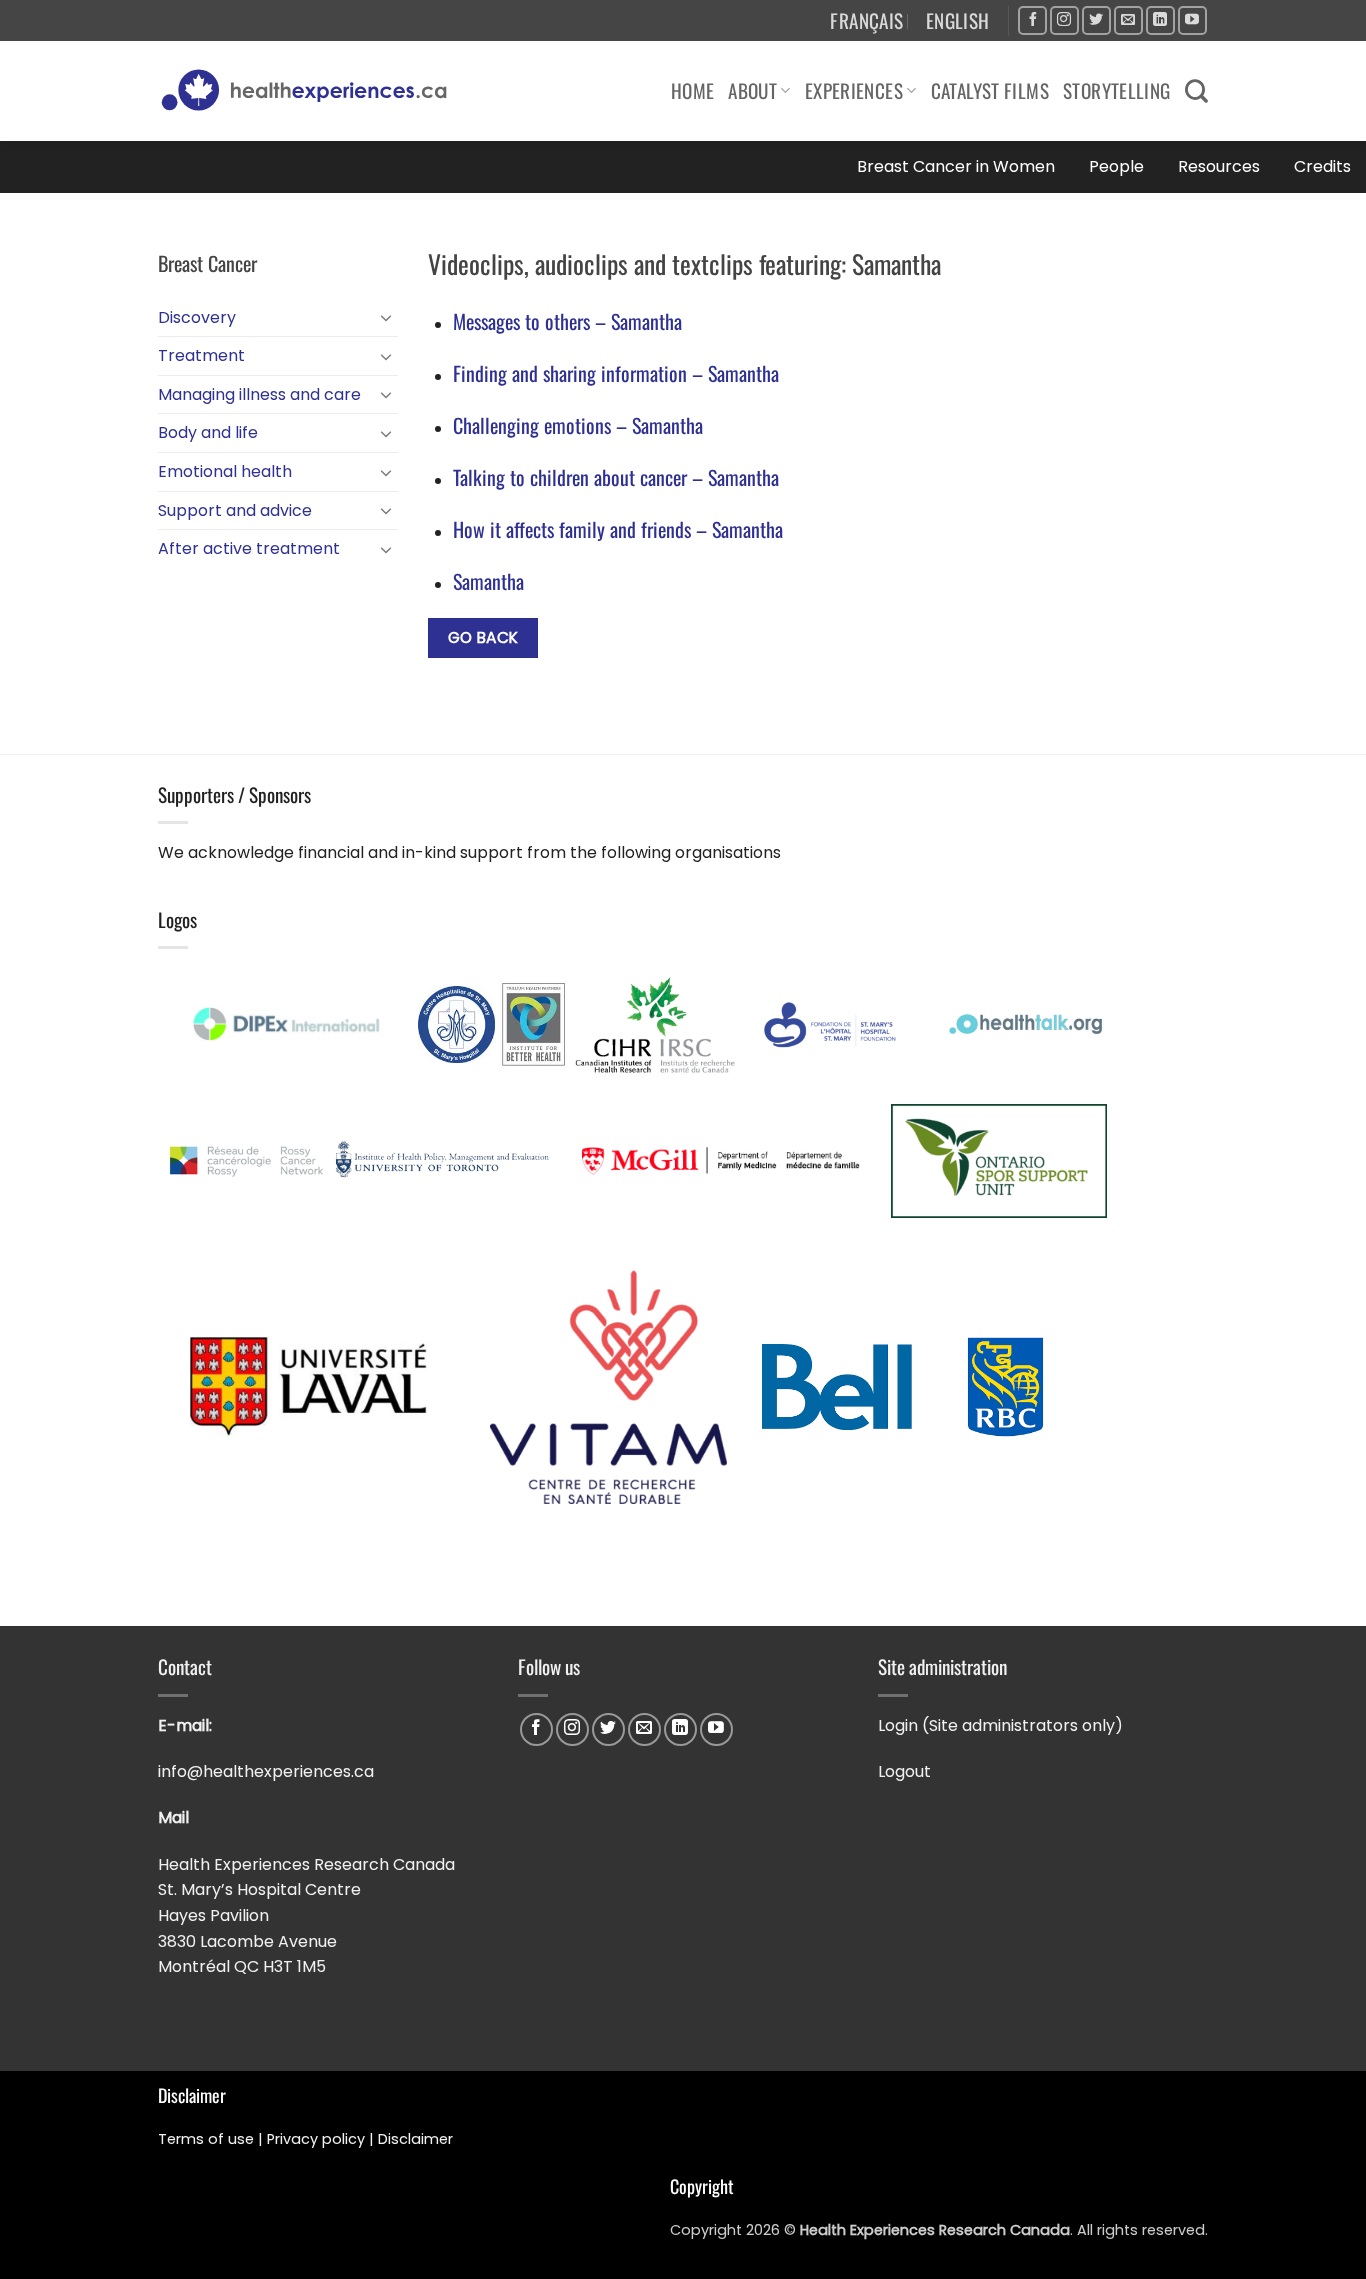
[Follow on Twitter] (1096, 20)
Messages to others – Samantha (567, 321)
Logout (904, 1771)
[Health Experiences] (309, 91)
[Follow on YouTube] (1192, 20)
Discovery (197, 317)
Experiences (854, 90)
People (1116, 166)
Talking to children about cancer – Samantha (616, 477)
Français (866, 20)
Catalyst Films (990, 90)
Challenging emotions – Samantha (578, 425)
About (752, 90)
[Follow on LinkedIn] (1160, 20)
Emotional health (225, 471)
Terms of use (206, 2139)
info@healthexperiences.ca (268, 1771)
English (958, 20)
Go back (483, 637)
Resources (1219, 166)
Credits (1322, 166)
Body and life (208, 432)
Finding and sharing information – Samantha (616, 373)
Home (693, 90)
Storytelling (1117, 90)
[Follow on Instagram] (1064, 20)
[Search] (1196, 91)
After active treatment (249, 548)
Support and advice (235, 510)
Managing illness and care (259, 394)
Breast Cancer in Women (956, 166)
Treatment (201, 355)
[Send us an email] (1128, 20)
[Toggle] (386, 317)
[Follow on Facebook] (1032, 20)
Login (898, 1725)
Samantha (488, 581)
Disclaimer (417, 2139)
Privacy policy (316, 2139)
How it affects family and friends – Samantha (618, 529)
